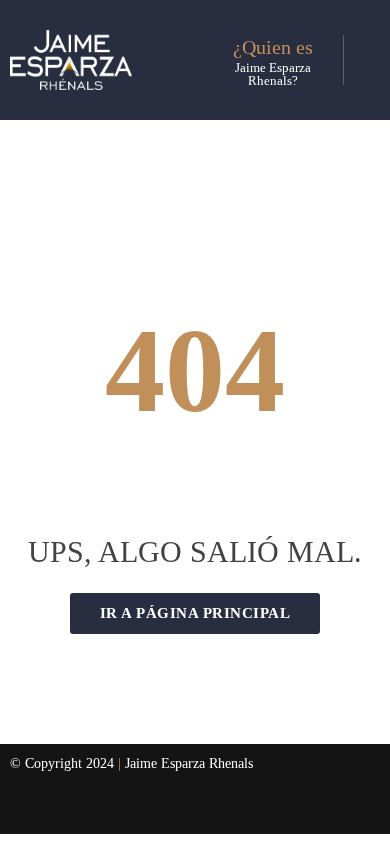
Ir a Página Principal (195, 613)
